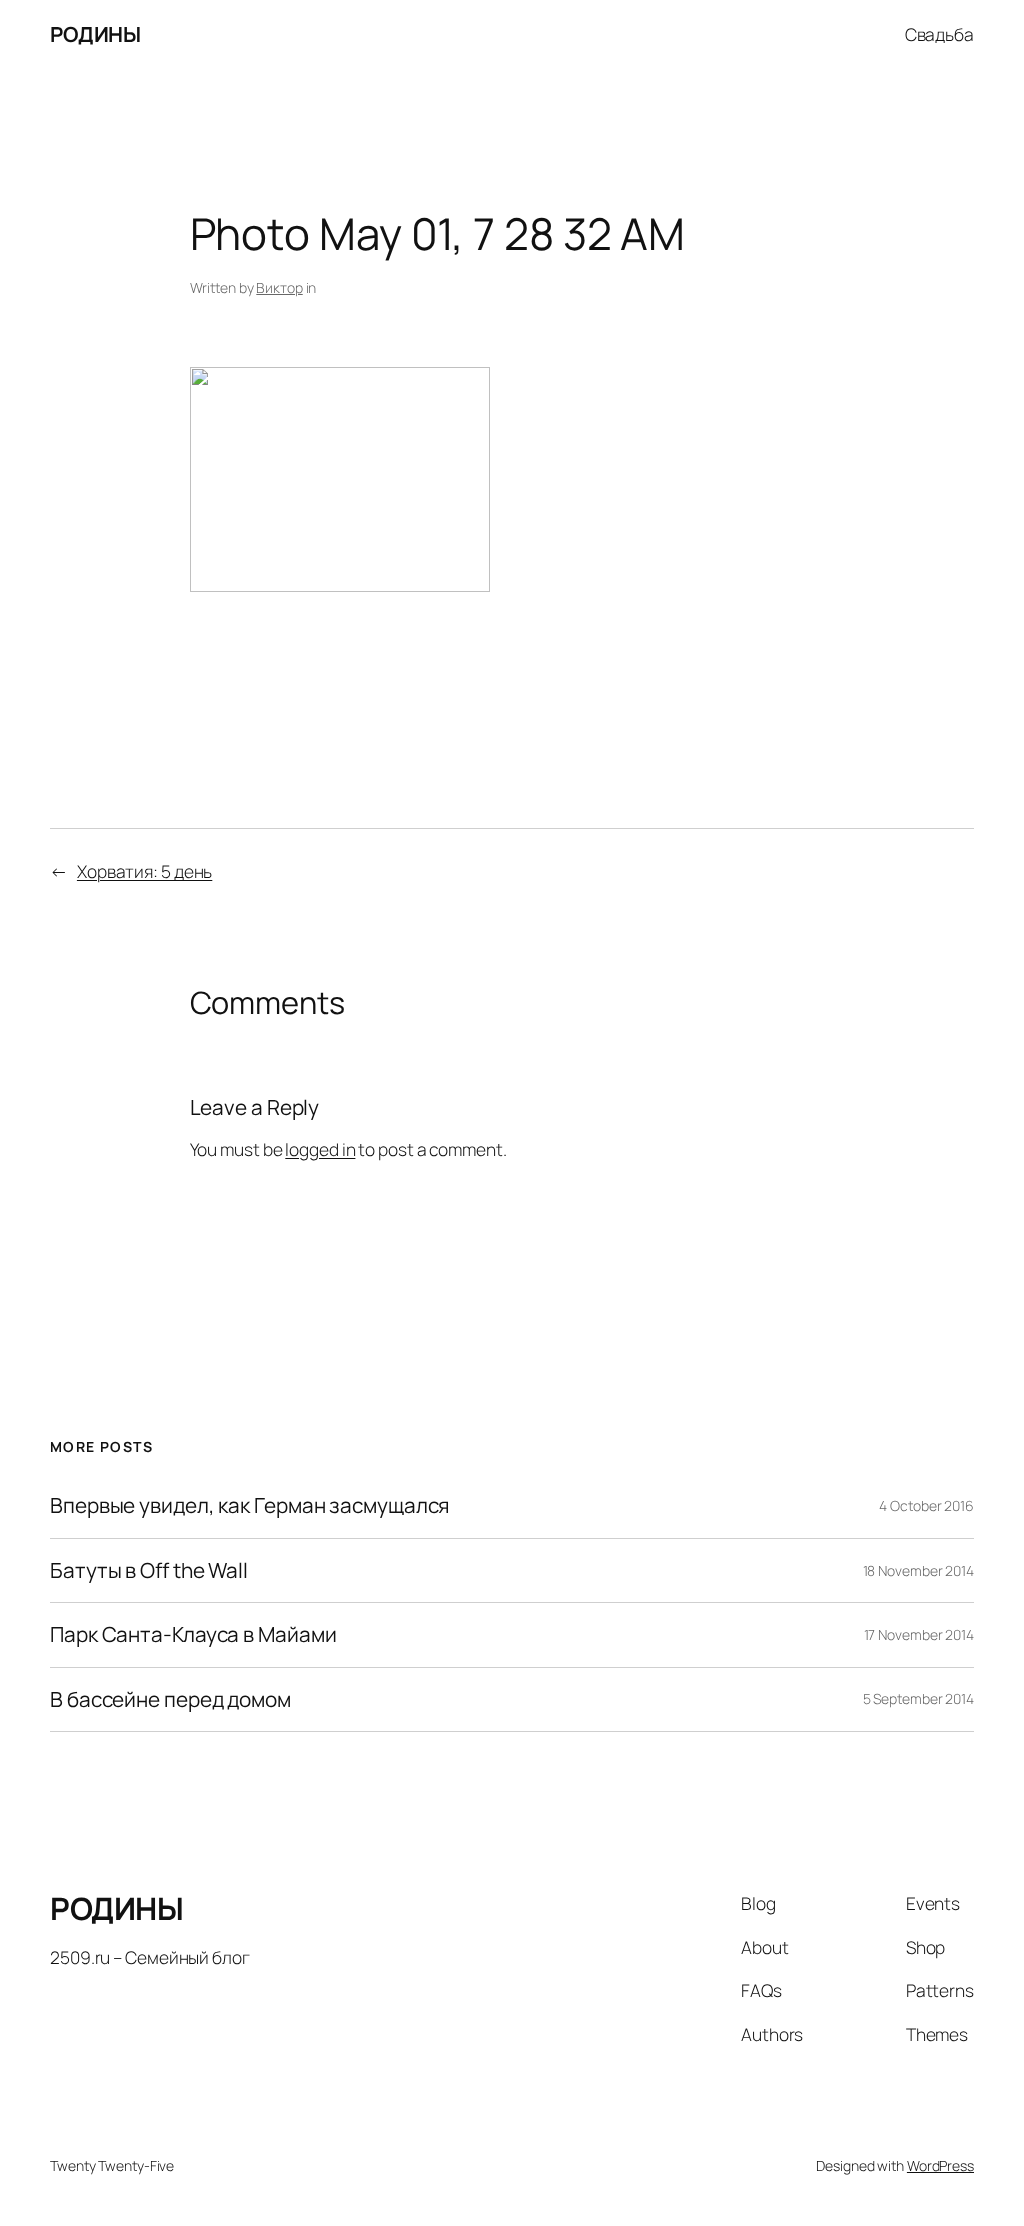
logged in (320, 1149)
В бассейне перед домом (170, 1699)
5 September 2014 (918, 1698)
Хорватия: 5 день (144, 871)
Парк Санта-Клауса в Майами (193, 1634)
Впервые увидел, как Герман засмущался (249, 1505)
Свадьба (939, 34)
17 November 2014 (919, 1634)
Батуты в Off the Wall (149, 1570)
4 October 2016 (926, 1505)
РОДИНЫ (95, 34)
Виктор (279, 287)
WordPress (940, 2165)
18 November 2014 (918, 1570)
